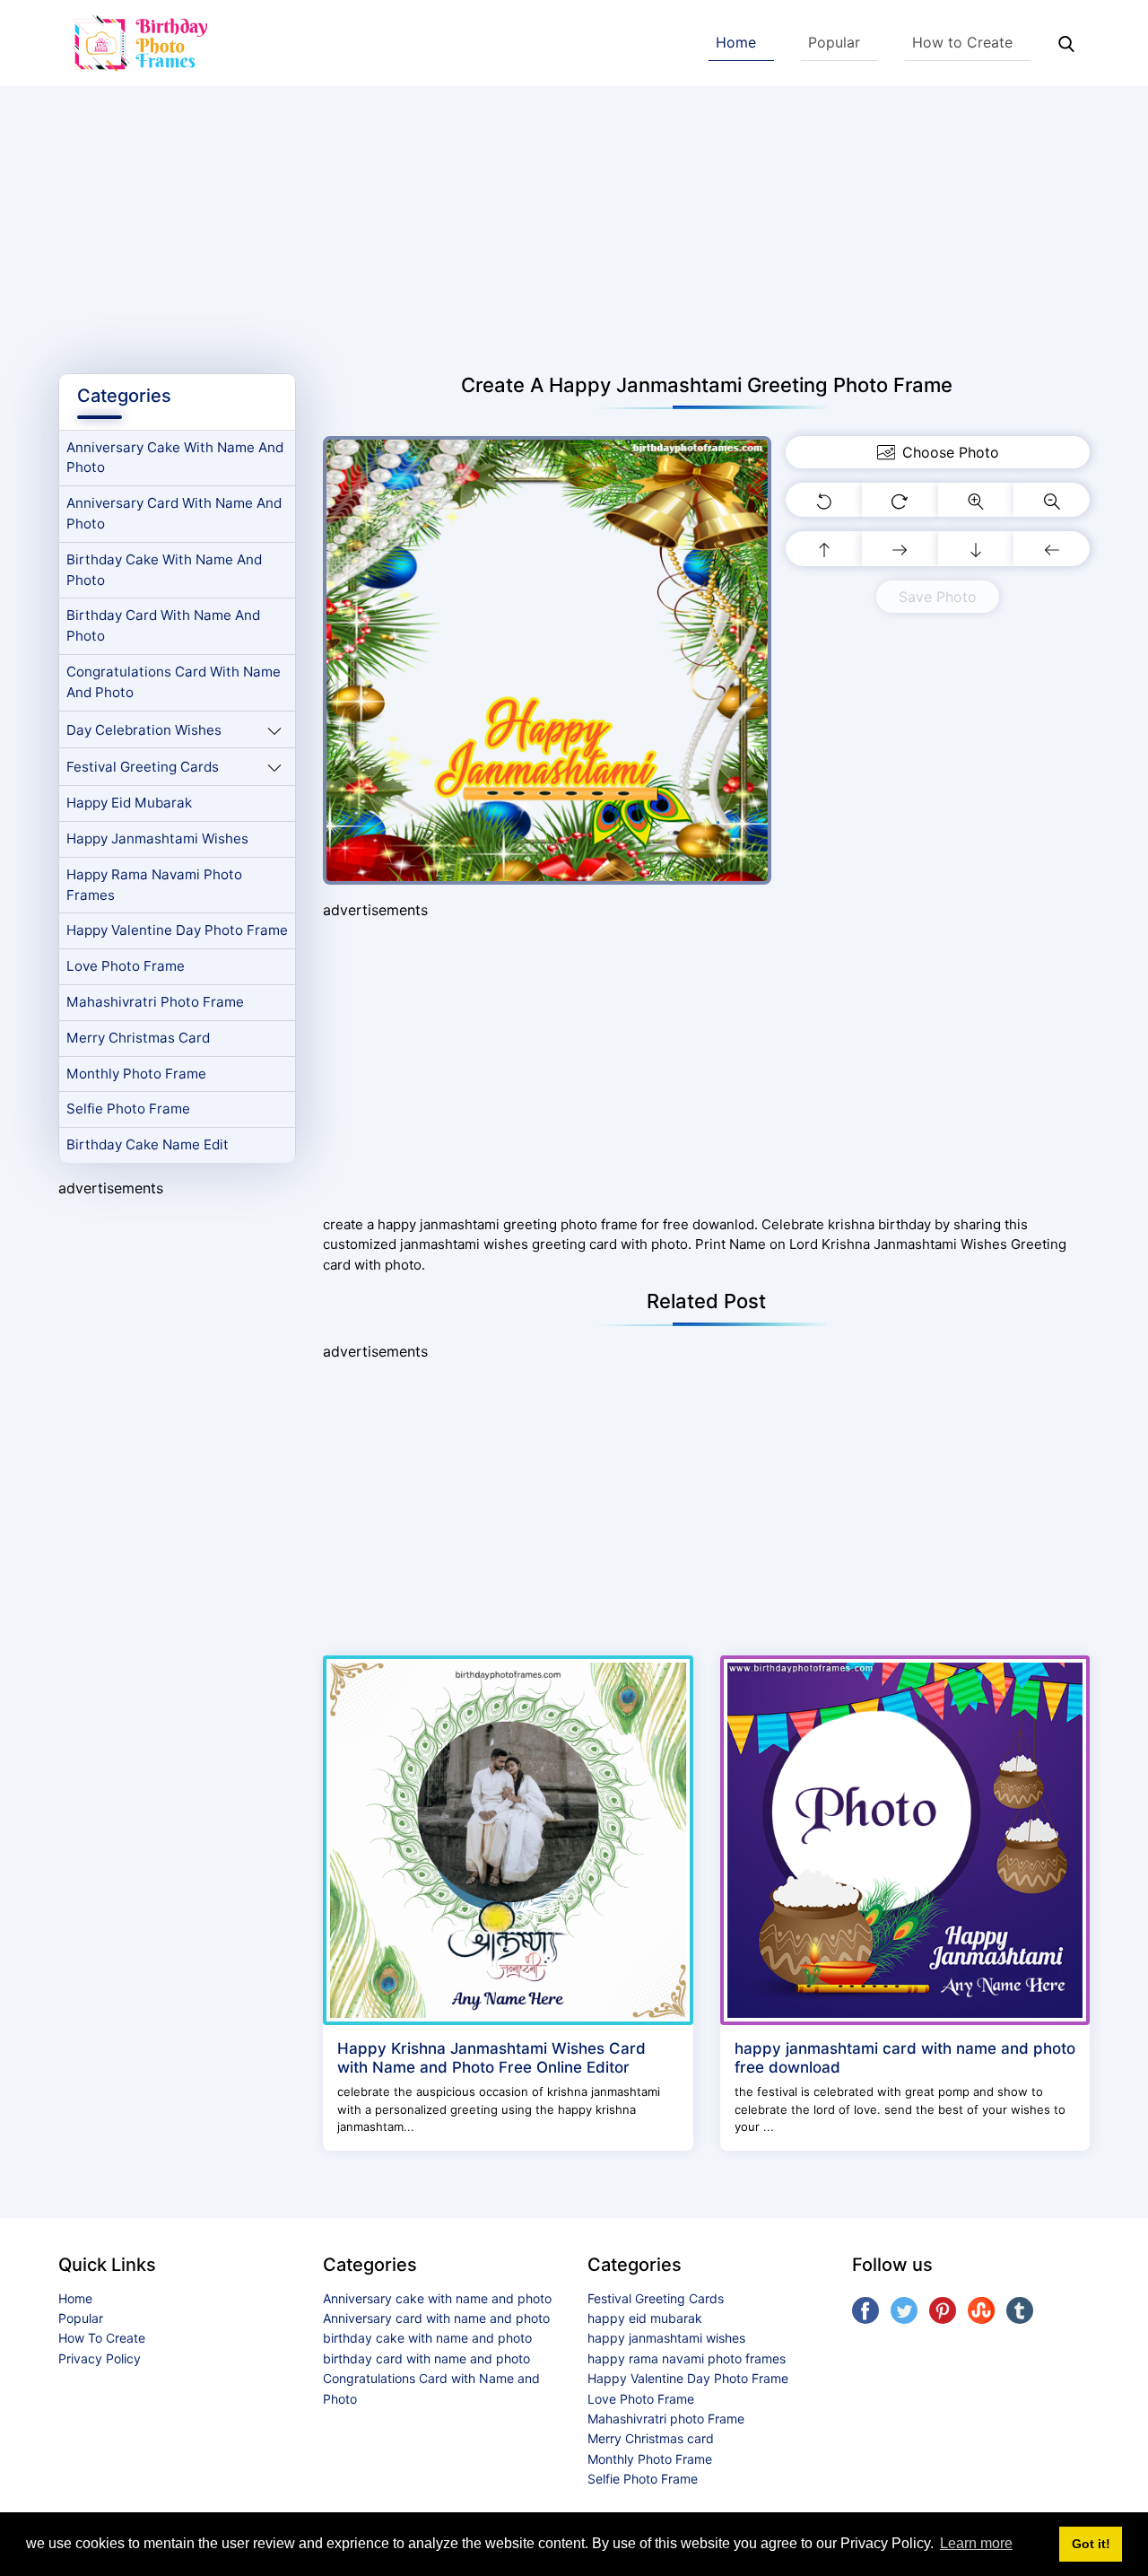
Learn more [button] (976, 2543)
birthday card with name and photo (163, 625)
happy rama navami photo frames (154, 885)
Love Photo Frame (126, 966)
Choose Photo (951, 452)
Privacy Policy (100, 2358)
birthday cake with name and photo (164, 570)
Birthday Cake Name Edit (148, 1144)
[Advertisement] (574, 221)
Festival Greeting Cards (143, 767)
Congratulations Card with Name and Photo (174, 682)
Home (736, 42)
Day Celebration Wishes (144, 730)
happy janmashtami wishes (157, 838)
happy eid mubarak (129, 803)
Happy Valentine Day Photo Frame (177, 930)
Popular (834, 42)
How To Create (102, 2338)
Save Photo (938, 597)
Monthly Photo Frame (136, 1074)
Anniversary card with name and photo (174, 513)
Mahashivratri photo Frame (155, 1002)
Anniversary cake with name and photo (175, 458)
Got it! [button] (1091, 2544)
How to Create (962, 42)
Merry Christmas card (138, 1038)
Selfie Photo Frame (128, 1109)
